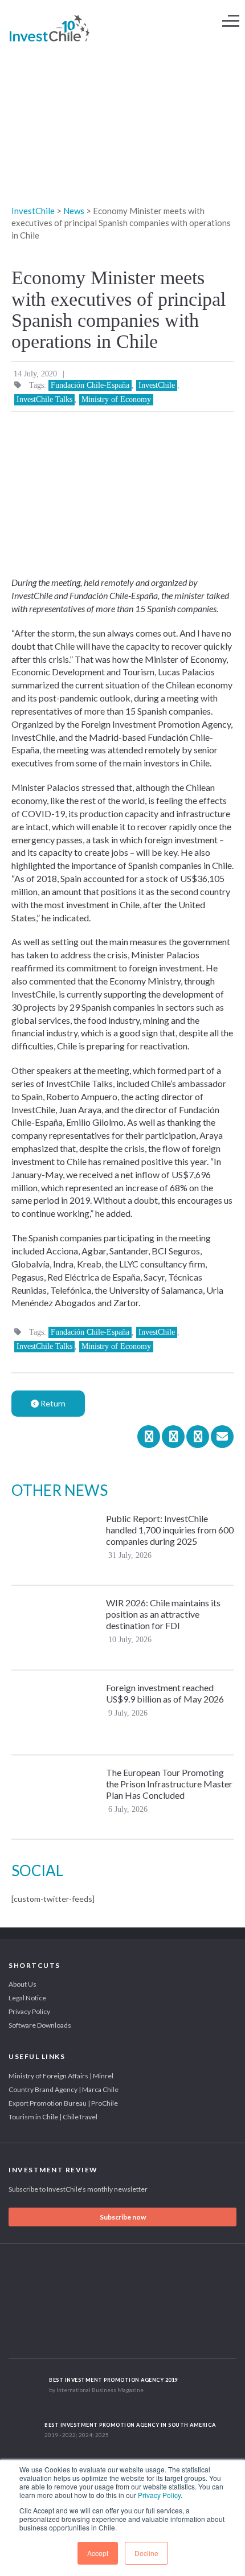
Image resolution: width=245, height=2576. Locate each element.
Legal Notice (27, 1998)
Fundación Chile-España (90, 385)
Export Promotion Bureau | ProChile (63, 2103)
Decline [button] (146, 2553)
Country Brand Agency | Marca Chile (64, 2089)
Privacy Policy (159, 2495)
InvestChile (157, 385)
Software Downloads (40, 2025)
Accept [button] (98, 2553)
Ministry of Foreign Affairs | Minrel (61, 2076)
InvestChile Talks (44, 399)
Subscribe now (123, 2217)
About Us (23, 1984)
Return (52, 1403)
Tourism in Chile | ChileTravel (53, 2117)
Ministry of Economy (116, 399)
